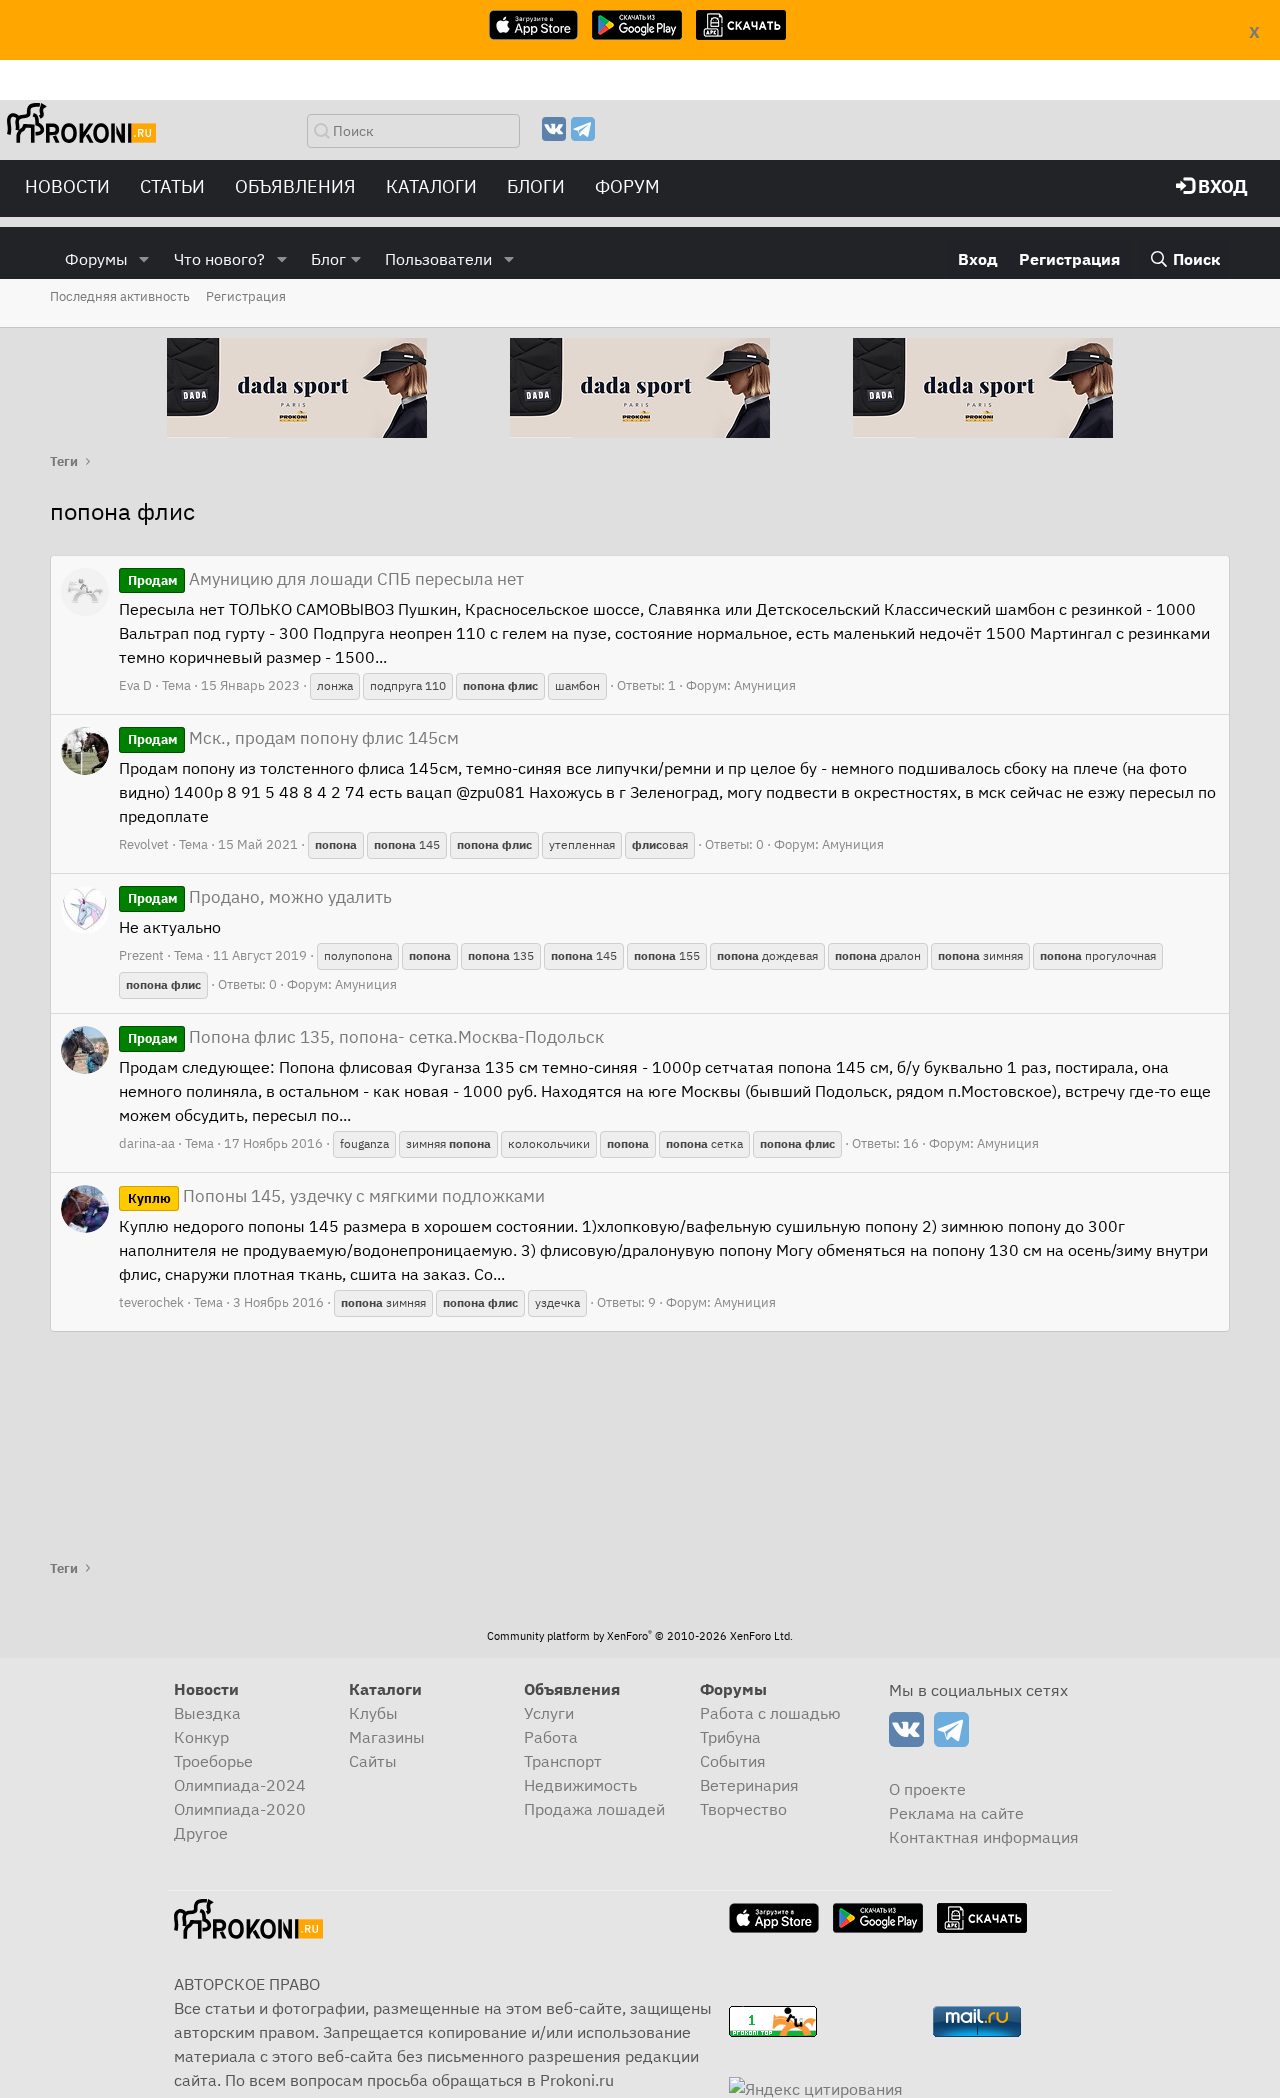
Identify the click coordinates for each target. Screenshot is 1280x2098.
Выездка (207, 1713)
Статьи (172, 186)
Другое (201, 1833)
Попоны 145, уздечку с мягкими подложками (336, 1196)
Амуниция (765, 685)
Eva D (135, 685)
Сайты (373, 1761)
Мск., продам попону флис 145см (293, 738)
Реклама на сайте (956, 1813)
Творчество (743, 1809)
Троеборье (213, 1761)
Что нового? (219, 259)
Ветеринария (749, 1785)
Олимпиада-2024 (240, 1785)
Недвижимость (580, 1785)
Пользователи (438, 259)
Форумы (96, 259)
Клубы (373, 1713)
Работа (551, 1737)
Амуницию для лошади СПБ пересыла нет (326, 579)
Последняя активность (120, 296)
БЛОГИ (536, 186)
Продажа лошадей (594, 1809)
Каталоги (431, 186)
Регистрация (246, 296)
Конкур (201, 1737)
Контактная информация (984, 1837)
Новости (67, 186)
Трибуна (730, 1737)
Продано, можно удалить (260, 897)
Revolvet (144, 844)
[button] (144, 259)
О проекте (927, 1789)
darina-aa (147, 1143)
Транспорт (563, 1761)
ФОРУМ (627, 186)
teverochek (151, 1302)
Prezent (141, 955)
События (733, 1761)
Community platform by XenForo (640, 1636)
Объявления (295, 186)
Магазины (387, 1737)
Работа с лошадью (770, 1713)
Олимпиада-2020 (240, 1809)
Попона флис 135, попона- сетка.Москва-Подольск (366, 1037)
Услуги (549, 1713)
